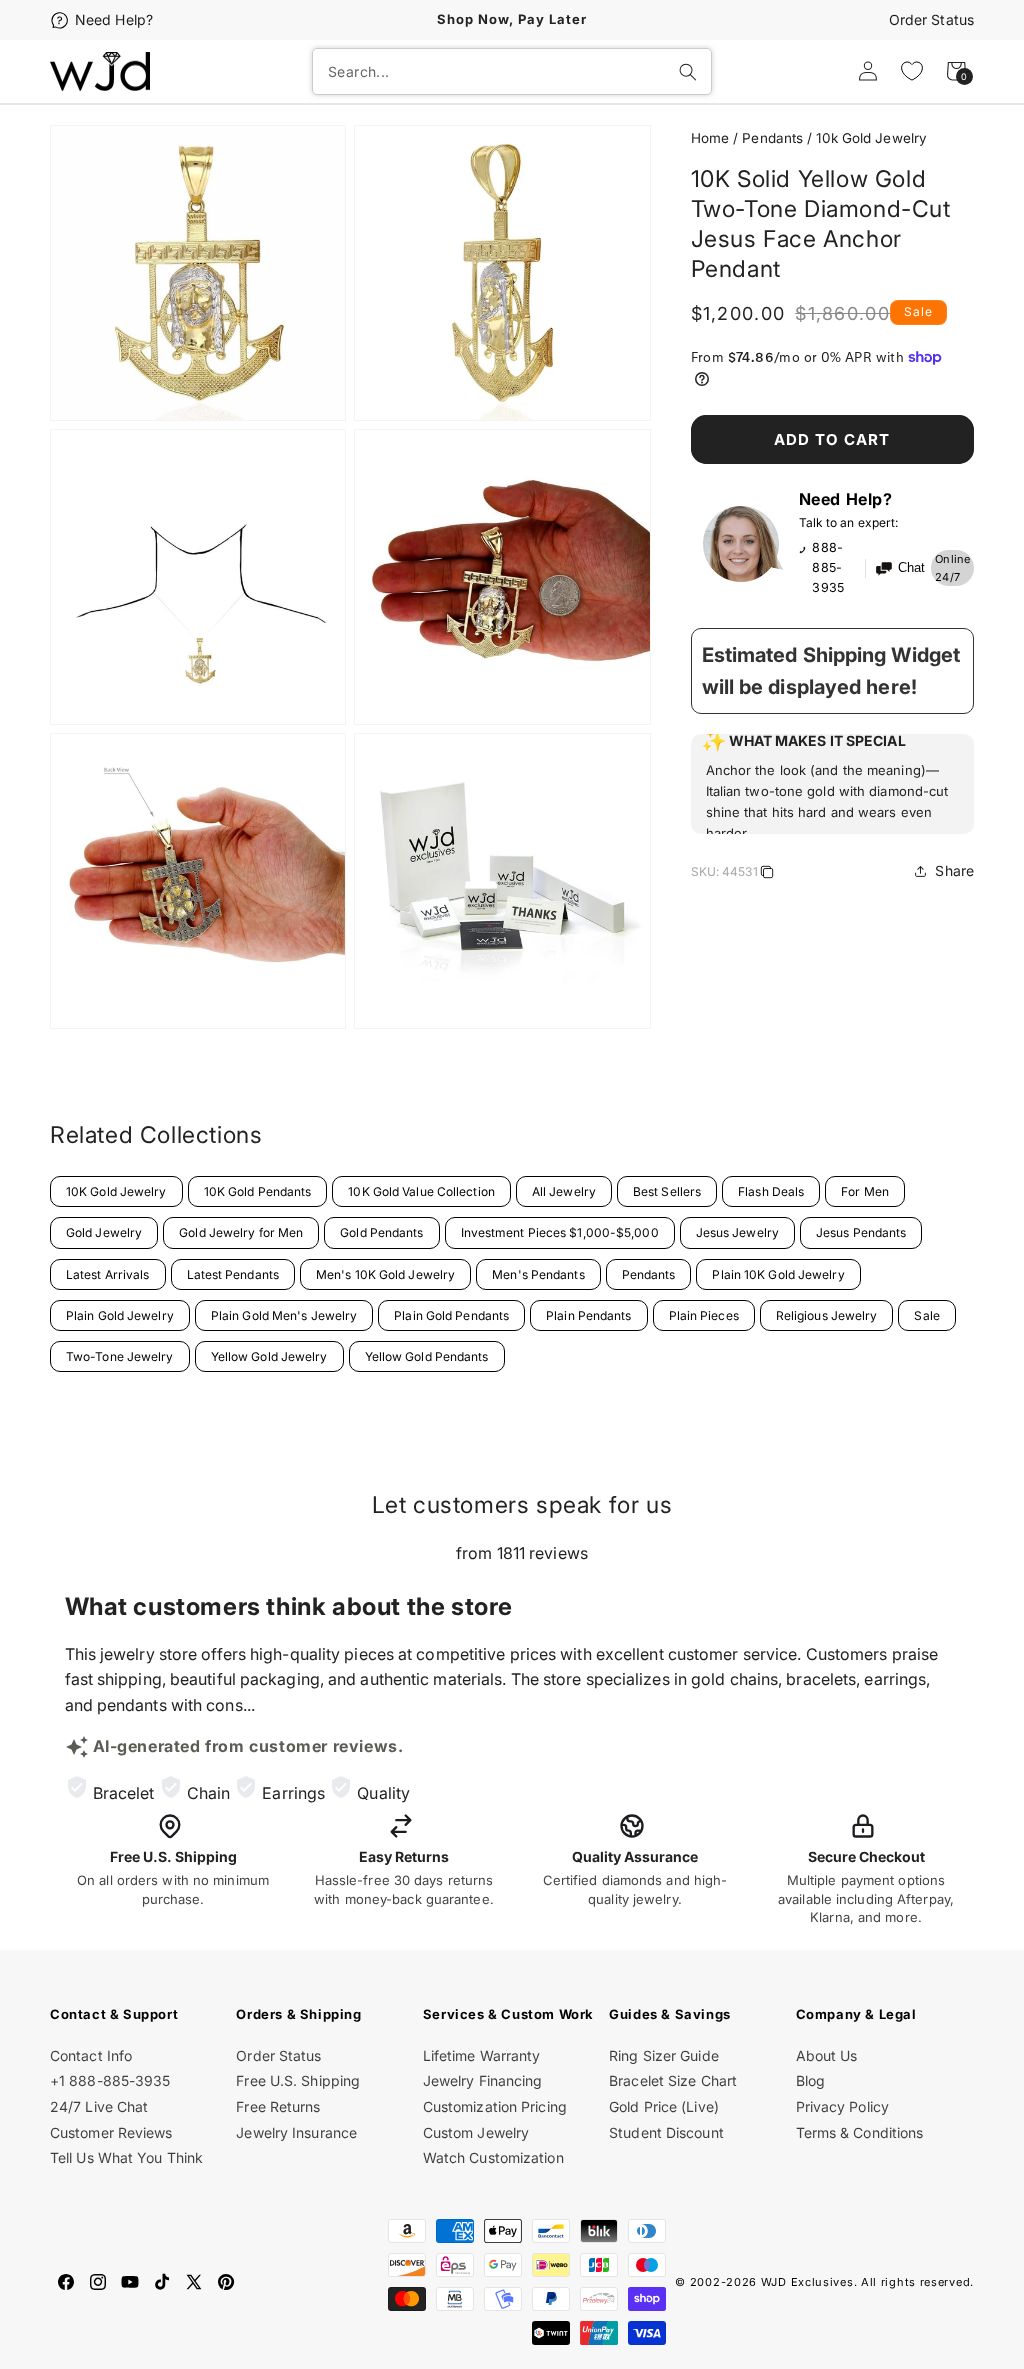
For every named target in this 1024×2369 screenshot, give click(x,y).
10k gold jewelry (871, 138)
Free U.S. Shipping (298, 2080)
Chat (911, 568)
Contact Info (91, 2055)
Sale (926, 1315)
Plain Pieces (704, 1315)
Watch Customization (493, 2157)
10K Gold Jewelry (116, 1191)
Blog (810, 2080)
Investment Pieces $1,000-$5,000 (560, 1232)
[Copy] (767, 875)
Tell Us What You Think (126, 2157)
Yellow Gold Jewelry (269, 1356)
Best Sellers (667, 1191)
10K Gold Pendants (258, 1191)
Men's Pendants (538, 1274)
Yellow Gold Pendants (427, 1356)
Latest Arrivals (108, 1274)
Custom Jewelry (476, 2132)
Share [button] (954, 870)
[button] (832, 784)
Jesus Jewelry (737, 1232)
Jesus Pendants (861, 1232)
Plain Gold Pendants (451, 1315)
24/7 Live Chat (99, 2106)
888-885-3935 (827, 567)
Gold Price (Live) (664, 2106)
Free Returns (278, 2106)
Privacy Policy (842, 2106)
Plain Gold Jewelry (120, 1315)
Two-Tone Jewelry (120, 1356)
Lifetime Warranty (482, 2055)
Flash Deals (771, 1191)
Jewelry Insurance (296, 2132)
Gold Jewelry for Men (241, 1232)
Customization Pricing (495, 2106)
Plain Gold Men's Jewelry (284, 1315)
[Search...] (688, 72)
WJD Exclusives (807, 2282)
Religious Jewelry (827, 1315)
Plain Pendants (588, 1315)
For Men (865, 1191)
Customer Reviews (111, 2132)
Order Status (931, 19)
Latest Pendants (233, 1274)
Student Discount (666, 2132)
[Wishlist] (912, 71)
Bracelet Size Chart (673, 2080)
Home (710, 138)
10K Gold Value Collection (421, 1191)
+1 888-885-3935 (110, 2080)
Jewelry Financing (483, 2080)
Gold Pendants (381, 1232)
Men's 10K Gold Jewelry (385, 1274)
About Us (827, 2055)
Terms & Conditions (860, 2132)
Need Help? (114, 19)
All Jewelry (564, 1191)
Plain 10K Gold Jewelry (778, 1274)
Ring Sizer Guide (664, 2055)
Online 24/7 (952, 568)
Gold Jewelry (104, 1232)
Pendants (772, 138)
